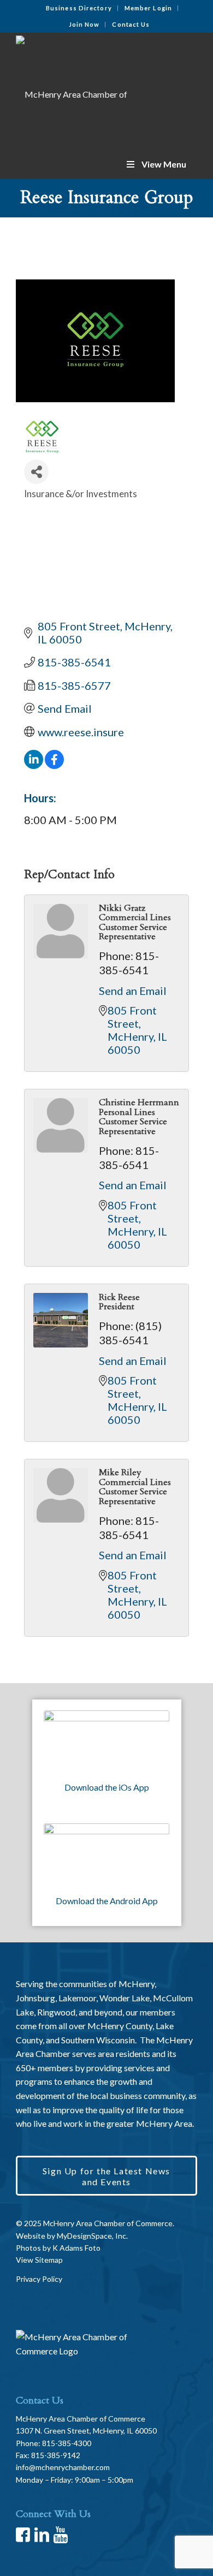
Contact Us (131, 24)
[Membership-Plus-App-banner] (106, 1742)
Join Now (84, 24)
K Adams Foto (76, 2248)
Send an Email (133, 991)
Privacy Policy (39, 2279)
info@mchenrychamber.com (63, 2467)
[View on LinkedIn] (34, 765)
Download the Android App (107, 1901)
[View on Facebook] (54, 765)
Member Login (148, 8)
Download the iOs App (107, 1787)
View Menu (164, 164)
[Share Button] (36, 472)
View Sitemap (39, 2260)
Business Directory (79, 8)
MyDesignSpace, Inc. (92, 2236)
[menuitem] (79, 8)
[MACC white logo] (88, 91)
